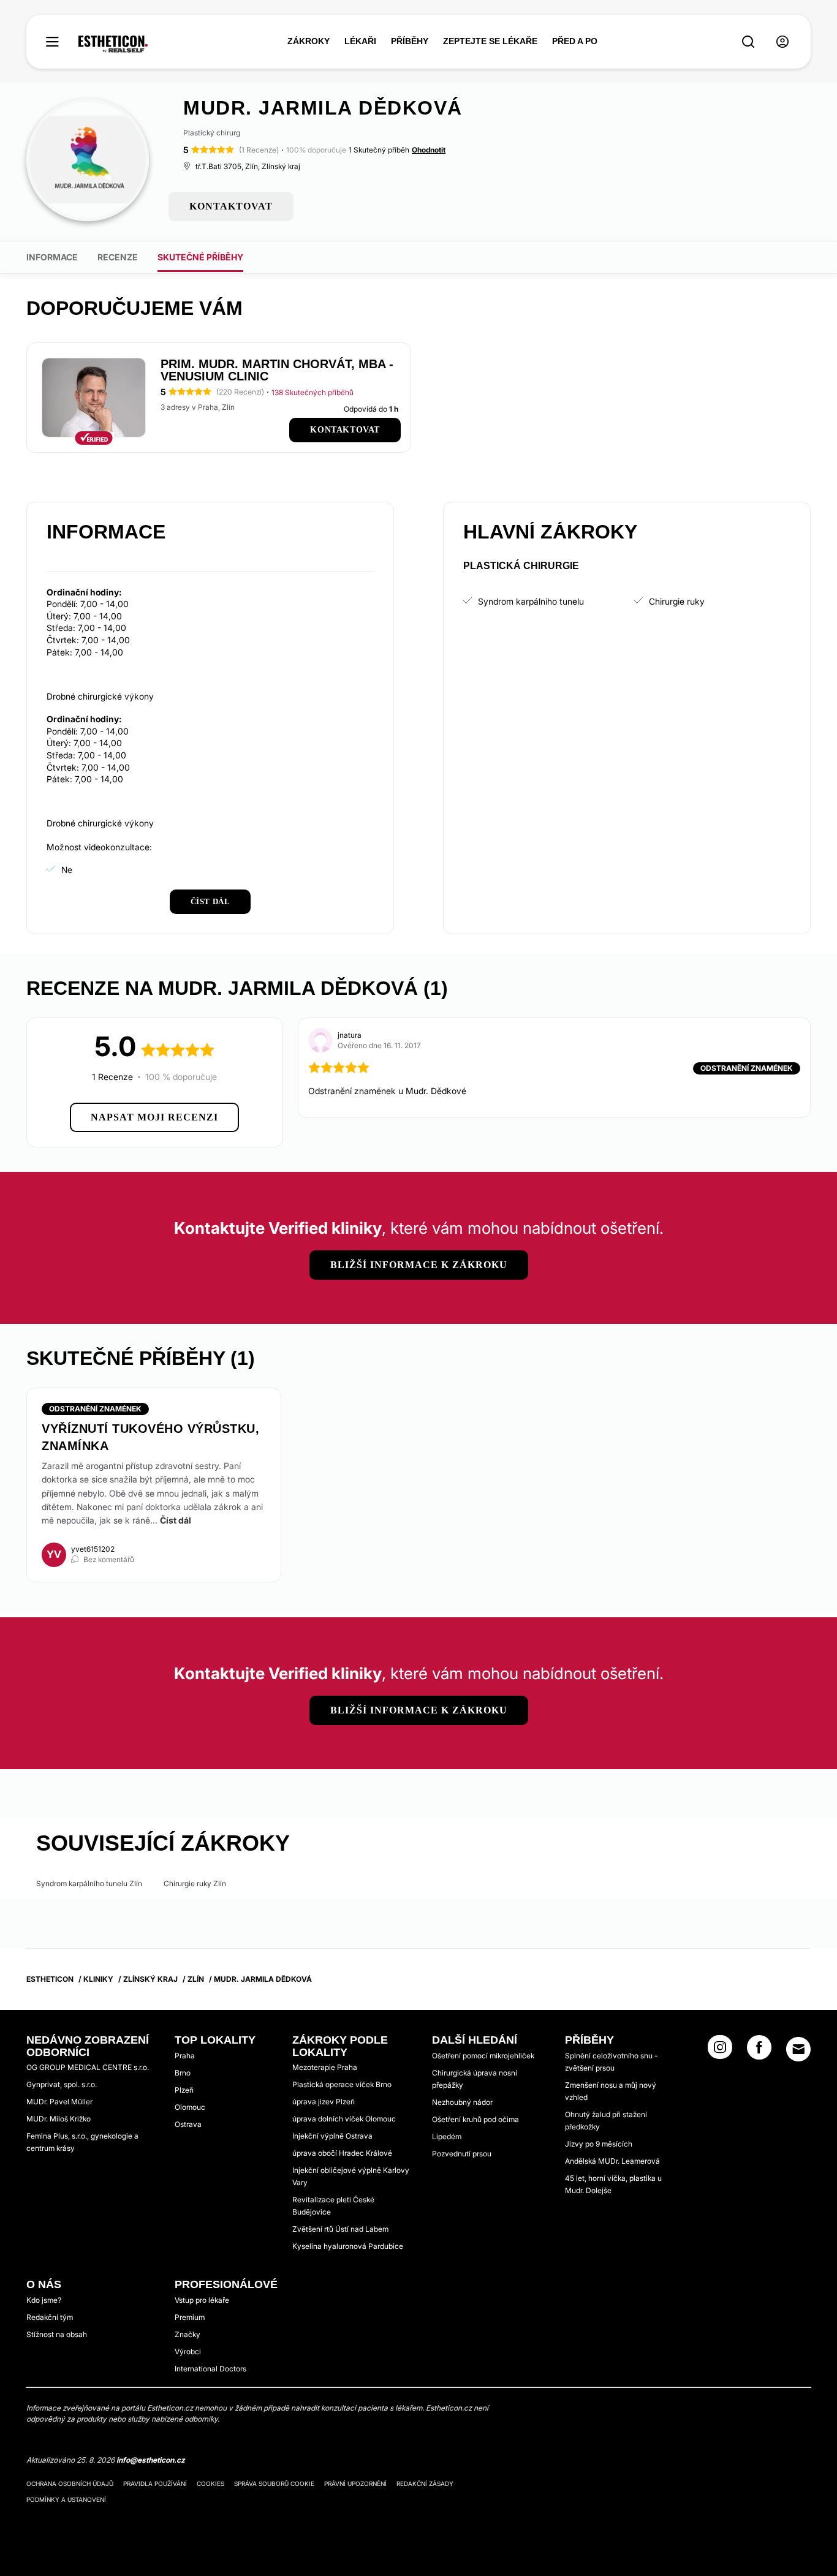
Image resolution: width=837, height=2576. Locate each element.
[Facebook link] (759, 2051)
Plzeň (184, 2090)
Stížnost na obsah (57, 2334)
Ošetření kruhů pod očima (475, 2119)
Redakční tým (50, 2317)
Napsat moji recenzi (154, 1117)
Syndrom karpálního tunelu (531, 601)
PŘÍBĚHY (410, 41)
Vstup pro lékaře (202, 2300)
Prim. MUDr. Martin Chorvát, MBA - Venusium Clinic (277, 370)
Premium (190, 2317)
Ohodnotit (429, 150)
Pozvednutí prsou (462, 2154)
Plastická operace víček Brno (342, 2084)
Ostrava (188, 2124)
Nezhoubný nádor (462, 2102)
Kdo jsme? (44, 2300)
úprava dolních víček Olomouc (344, 2119)
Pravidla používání (155, 2483)
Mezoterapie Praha (325, 2067)
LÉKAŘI (360, 41)
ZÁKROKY (309, 41)
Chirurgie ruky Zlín (195, 1883)
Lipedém (447, 2136)
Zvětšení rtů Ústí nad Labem (340, 2229)
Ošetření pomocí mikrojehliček (483, 2056)
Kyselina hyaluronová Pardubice (348, 2246)
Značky (187, 2334)
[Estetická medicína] (113, 44)
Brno (183, 2073)
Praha (185, 2056)
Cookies (210, 2483)
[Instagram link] (720, 2051)
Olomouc (190, 2107)
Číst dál (176, 1520)
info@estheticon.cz (151, 2460)
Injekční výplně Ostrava (332, 2136)
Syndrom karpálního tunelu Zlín (89, 1883)
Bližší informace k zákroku (419, 1265)
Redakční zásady (425, 2483)
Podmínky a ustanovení (66, 2499)
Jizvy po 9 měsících (599, 2144)
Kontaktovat (345, 430)
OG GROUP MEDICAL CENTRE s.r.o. (88, 2067)
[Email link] (798, 2049)
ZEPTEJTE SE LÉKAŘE (490, 41)
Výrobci (188, 2351)
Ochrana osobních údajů (70, 2483)
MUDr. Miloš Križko (59, 2119)
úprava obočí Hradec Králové (342, 2153)
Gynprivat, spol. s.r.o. (62, 2084)
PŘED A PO (575, 41)
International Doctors (210, 2369)
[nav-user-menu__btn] (782, 42)
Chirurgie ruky (677, 601)
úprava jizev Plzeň (324, 2102)
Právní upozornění (355, 2483)
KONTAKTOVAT (231, 206)
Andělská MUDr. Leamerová (612, 2161)
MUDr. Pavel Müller (59, 2102)
